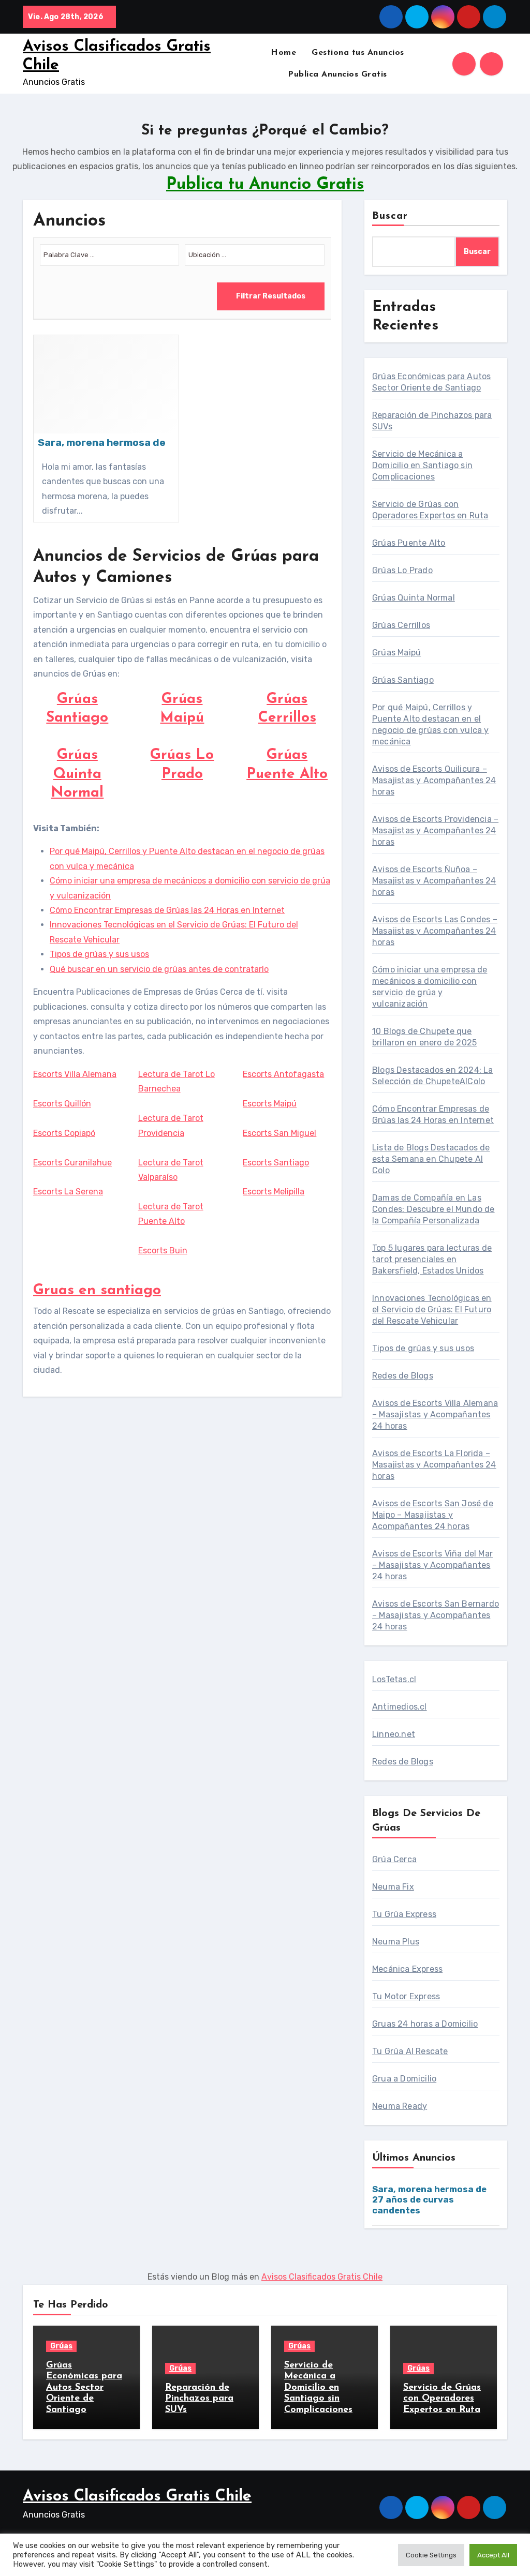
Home (283, 53)
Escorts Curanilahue (72, 1163)
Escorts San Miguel (279, 1133)
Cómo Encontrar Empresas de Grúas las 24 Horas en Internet (167, 910)
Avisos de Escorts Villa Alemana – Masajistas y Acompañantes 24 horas (435, 1414)
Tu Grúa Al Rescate (410, 2051)
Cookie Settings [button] (431, 2555)
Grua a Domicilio (404, 2079)
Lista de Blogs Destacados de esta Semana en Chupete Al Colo (431, 1159)
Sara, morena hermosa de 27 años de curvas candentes (429, 2200)
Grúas (61, 2346)
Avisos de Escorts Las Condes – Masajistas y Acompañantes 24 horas (435, 931)
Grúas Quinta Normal (77, 774)
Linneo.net (394, 1734)
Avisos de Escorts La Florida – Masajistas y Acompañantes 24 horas (434, 1465)
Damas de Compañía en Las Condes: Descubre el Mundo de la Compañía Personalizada (433, 1209)
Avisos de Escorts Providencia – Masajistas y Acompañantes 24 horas (435, 830)
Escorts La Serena (68, 1192)
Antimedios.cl (400, 1707)
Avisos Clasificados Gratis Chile (322, 2277)
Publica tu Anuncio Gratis (265, 185)
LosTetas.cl (394, 1679)
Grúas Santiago (403, 680)
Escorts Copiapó (64, 1133)
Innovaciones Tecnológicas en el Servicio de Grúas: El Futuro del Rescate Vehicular (432, 1309)
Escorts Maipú (270, 1104)
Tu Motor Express (406, 1996)
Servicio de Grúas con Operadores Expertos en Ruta (442, 2399)
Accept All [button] (493, 2555)
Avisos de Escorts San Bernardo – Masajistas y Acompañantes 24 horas (436, 1615)
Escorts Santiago (276, 1163)
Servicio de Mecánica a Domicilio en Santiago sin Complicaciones (422, 465)
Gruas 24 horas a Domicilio (425, 2024)
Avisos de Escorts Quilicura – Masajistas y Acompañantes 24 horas (434, 780)
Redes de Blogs (403, 1376)
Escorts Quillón (62, 1104)
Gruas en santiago (97, 1291)
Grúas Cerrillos (401, 625)
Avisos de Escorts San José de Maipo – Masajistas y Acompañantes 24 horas (433, 1515)
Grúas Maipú (396, 653)
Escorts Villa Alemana (75, 1074)
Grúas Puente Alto (409, 543)
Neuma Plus (396, 1942)
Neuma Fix (393, 1887)
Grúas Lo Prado (402, 570)
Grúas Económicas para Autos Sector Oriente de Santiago (84, 2388)
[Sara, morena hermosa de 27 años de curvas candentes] (106, 429)
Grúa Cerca (394, 1859)
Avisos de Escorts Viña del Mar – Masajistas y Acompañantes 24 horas (432, 1565)
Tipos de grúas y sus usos (99, 954)
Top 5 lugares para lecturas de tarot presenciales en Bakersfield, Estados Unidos (432, 1259)
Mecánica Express (407, 1969)
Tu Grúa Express (404, 1914)
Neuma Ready (400, 2106)
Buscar (390, 216)
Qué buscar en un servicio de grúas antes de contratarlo (159, 969)
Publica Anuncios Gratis (337, 74)
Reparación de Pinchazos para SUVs (199, 2399)
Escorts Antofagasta (283, 1074)
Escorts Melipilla (274, 1192)
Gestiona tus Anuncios (358, 53)
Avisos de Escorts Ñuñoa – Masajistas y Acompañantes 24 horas (434, 881)
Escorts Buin (163, 1250)
